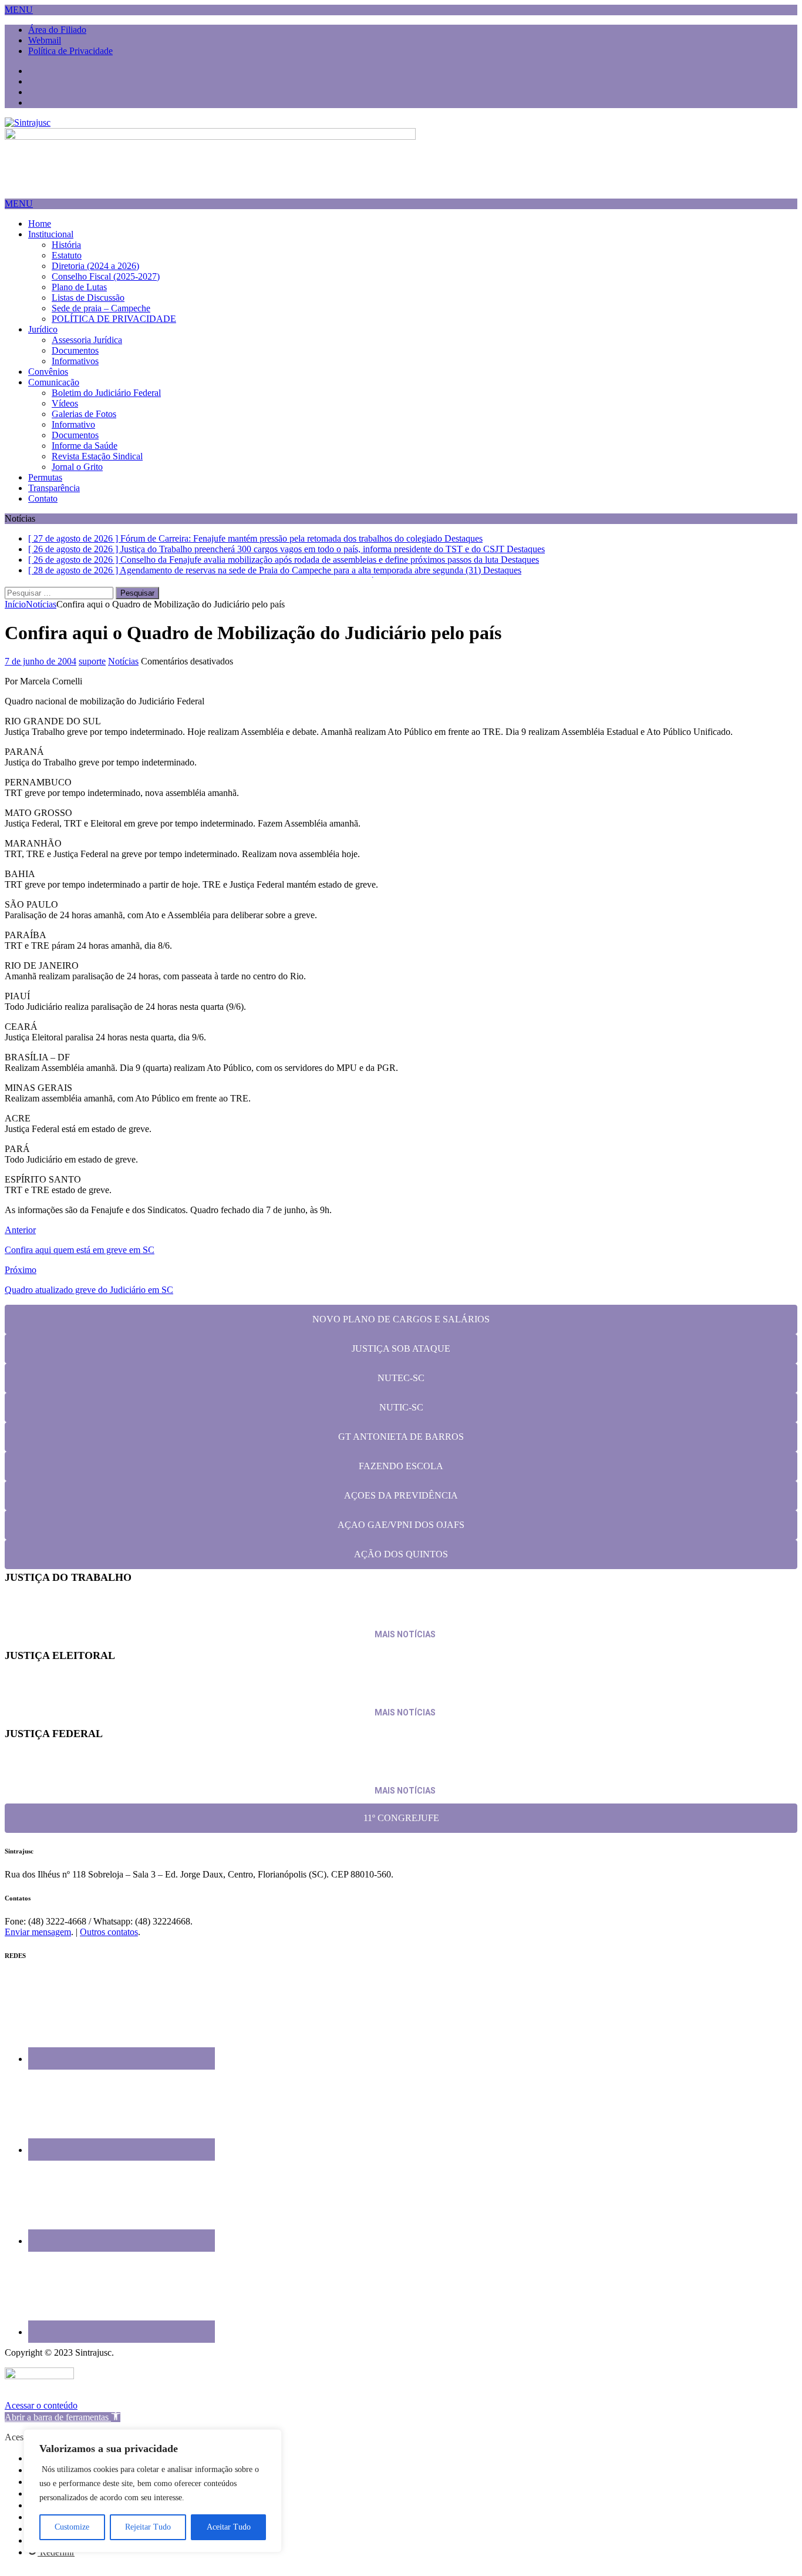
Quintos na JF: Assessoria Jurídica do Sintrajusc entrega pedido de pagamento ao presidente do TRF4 (237, 1772)
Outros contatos (109, 1941)
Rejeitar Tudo (148, 2527)
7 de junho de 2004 (41, 671)
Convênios (48, 372)
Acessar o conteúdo (41, 2414)
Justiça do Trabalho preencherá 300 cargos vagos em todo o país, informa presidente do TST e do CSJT (241, 1617)
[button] (19, 10)
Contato (43, 498)
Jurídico (43, 329)
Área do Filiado (57, 30)
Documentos (75, 350)
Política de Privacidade (70, 51)
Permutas (45, 477)
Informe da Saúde (85, 446)
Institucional (51, 234)
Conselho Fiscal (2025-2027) (106, 276)
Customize (72, 2527)
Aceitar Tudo (229, 2527)
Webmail (45, 40)
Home (40, 224)
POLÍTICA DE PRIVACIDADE (114, 319)
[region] (153, 2491)
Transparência (54, 488)
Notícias (123, 671)
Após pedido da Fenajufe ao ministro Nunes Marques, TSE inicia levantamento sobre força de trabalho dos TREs (263, 1694)
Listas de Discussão (88, 298)
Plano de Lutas (79, 287)
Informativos (75, 361)
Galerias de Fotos (84, 414)
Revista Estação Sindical (97, 456)
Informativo (73, 424)
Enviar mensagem (38, 1941)
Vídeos (65, 403)
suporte (92, 671)
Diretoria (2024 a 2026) (95, 266)
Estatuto (67, 255)
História (66, 245)
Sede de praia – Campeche (101, 308)
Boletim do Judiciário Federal (106, 393)
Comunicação (54, 382)
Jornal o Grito (77, 467)
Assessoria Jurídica (87, 340)
